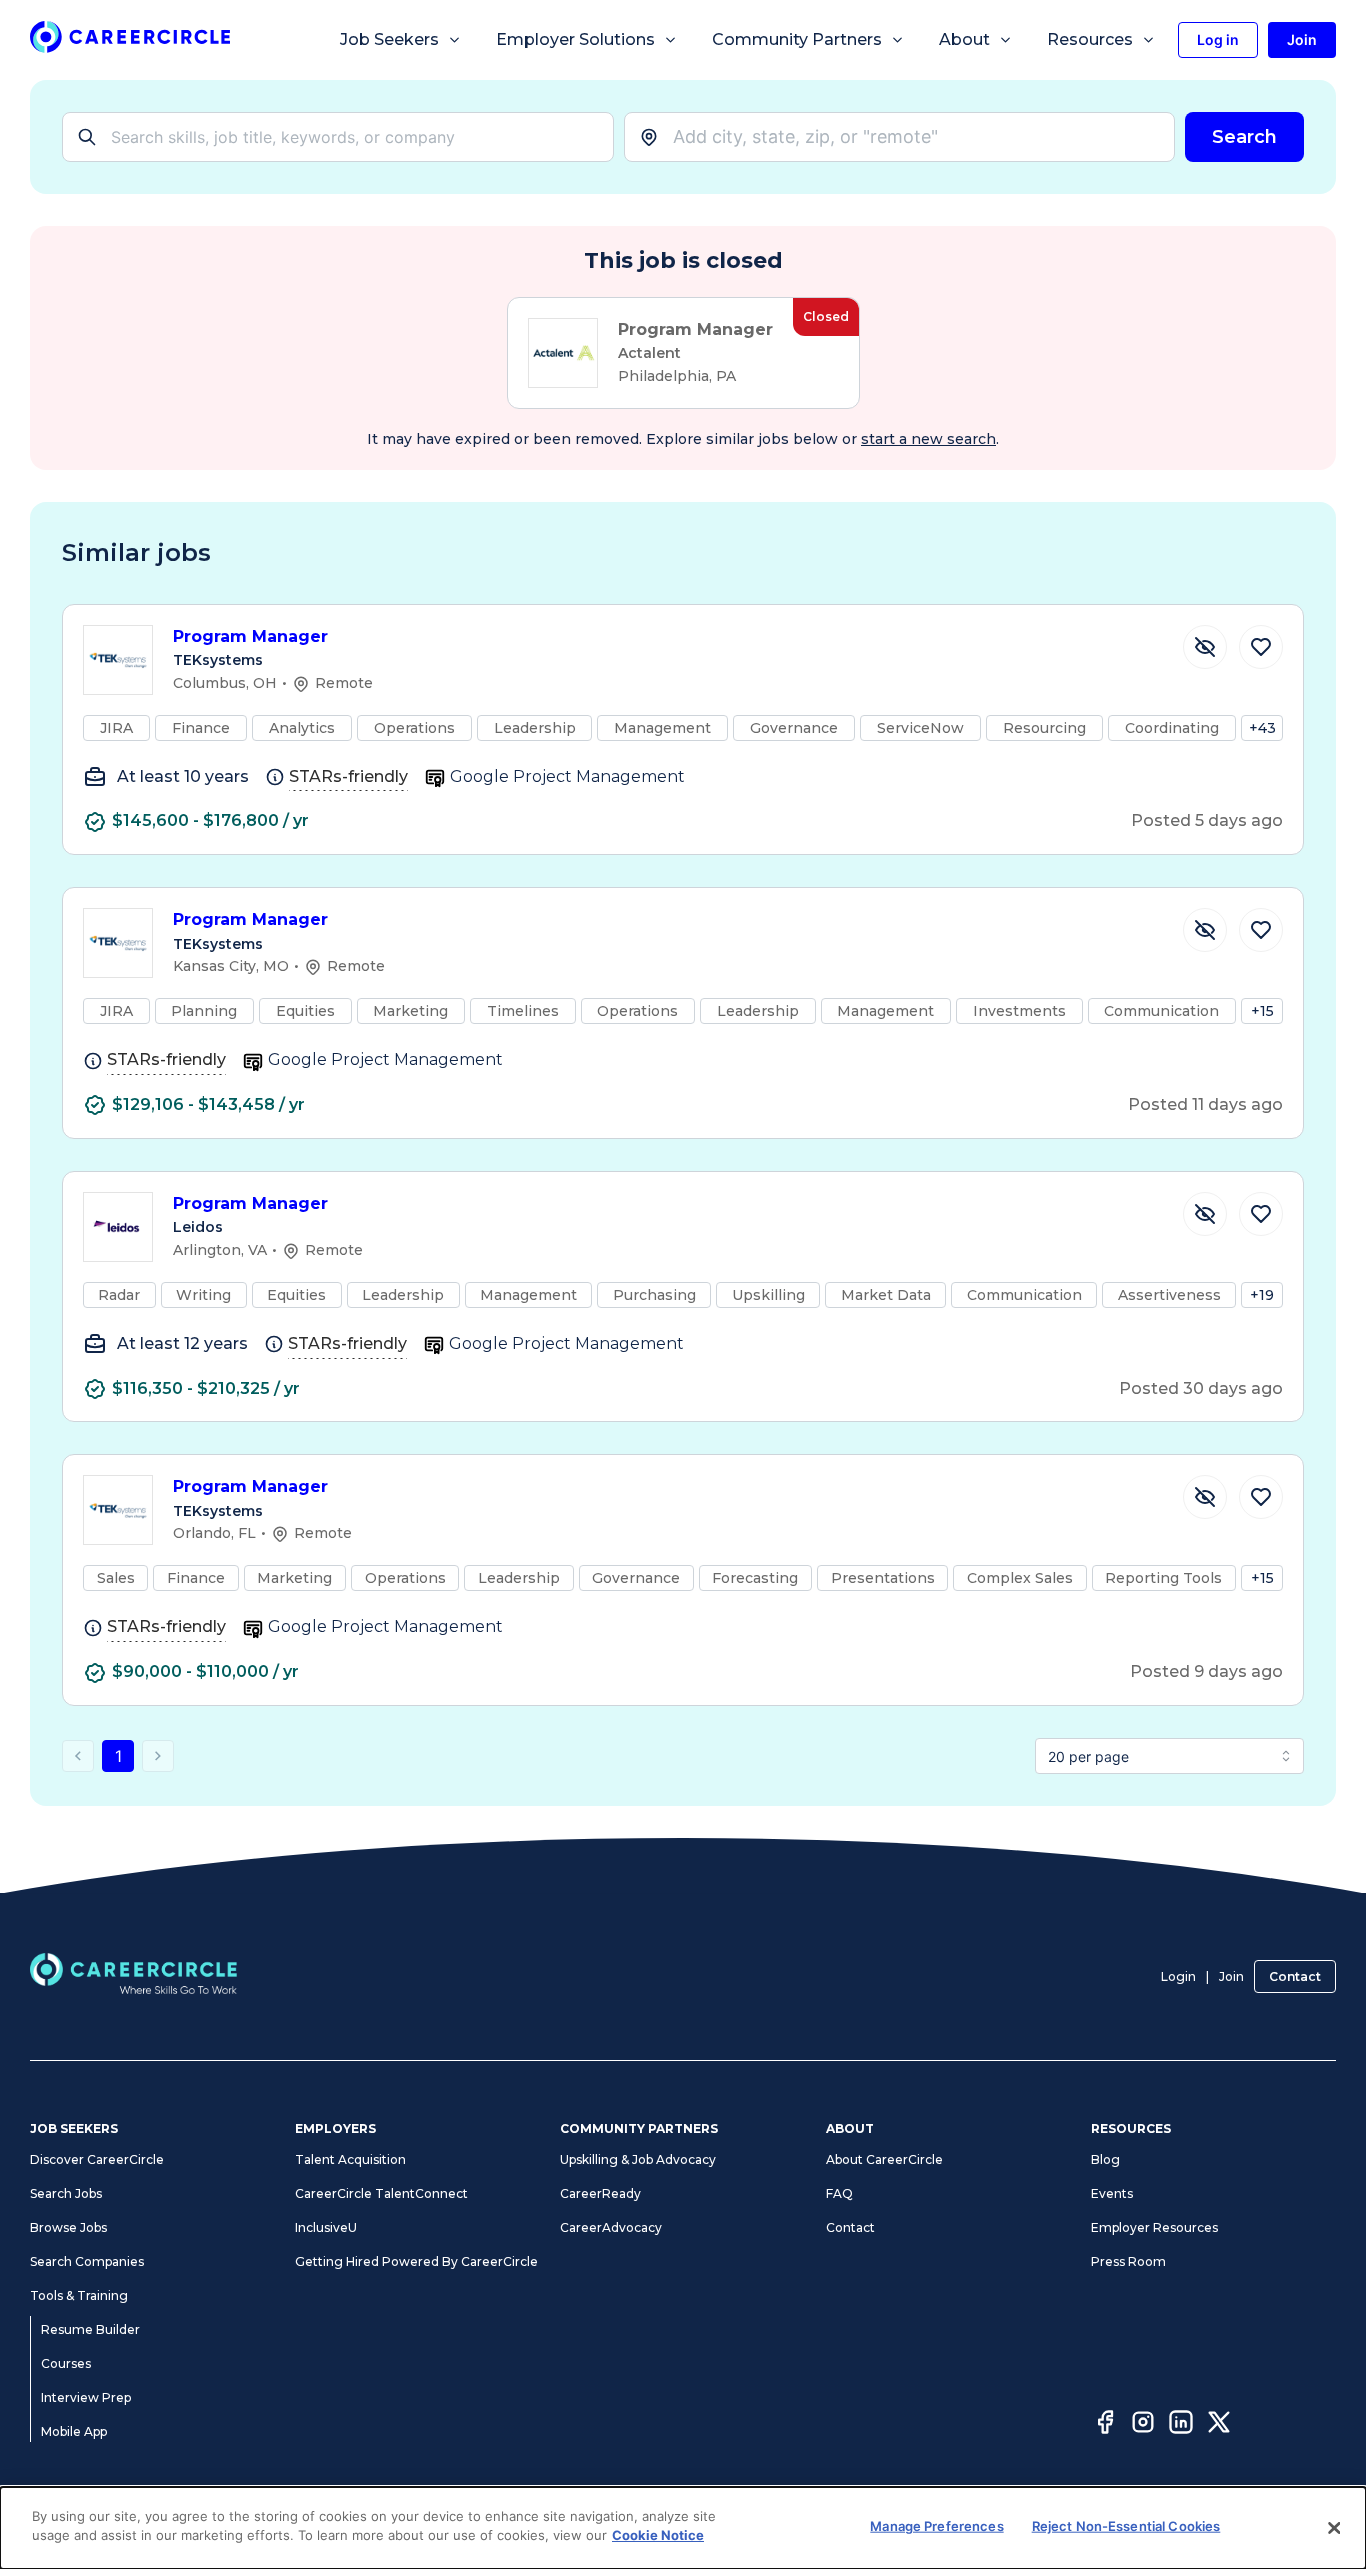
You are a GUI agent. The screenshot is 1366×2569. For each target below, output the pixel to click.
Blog (1105, 2159)
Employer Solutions (575, 39)
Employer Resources (1154, 2227)
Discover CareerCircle (97, 2159)
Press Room (1128, 2261)
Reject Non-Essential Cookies (1126, 2526)
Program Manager (250, 636)
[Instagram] (1143, 2425)
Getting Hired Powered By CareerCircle (416, 2261)
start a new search (928, 439)
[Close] (1334, 2528)
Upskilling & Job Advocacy (638, 2159)
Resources (1090, 39)
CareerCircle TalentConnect (381, 2193)
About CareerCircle (884, 2159)
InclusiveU (326, 2227)
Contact (1295, 1976)
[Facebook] (1105, 2425)
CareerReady (600, 2193)
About (964, 39)
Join (1231, 1976)
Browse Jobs (68, 2227)
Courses (66, 2363)
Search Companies (87, 2261)
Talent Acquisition (350, 2159)
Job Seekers (389, 39)
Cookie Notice (658, 2535)
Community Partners (797, 39)
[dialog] (683, 2528)
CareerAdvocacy (611, 2227)
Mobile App (74, 2431)
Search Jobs (66, 2193)
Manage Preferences (936, 2526)
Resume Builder (90, 2329)
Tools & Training (79, 2295)
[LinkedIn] (1181, 2425)
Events (1112, 2193)
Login (1178, 1976)
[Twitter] (1219, 2425)
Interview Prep (86, 2397)
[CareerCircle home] (130, 40)
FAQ (839, 2193)
